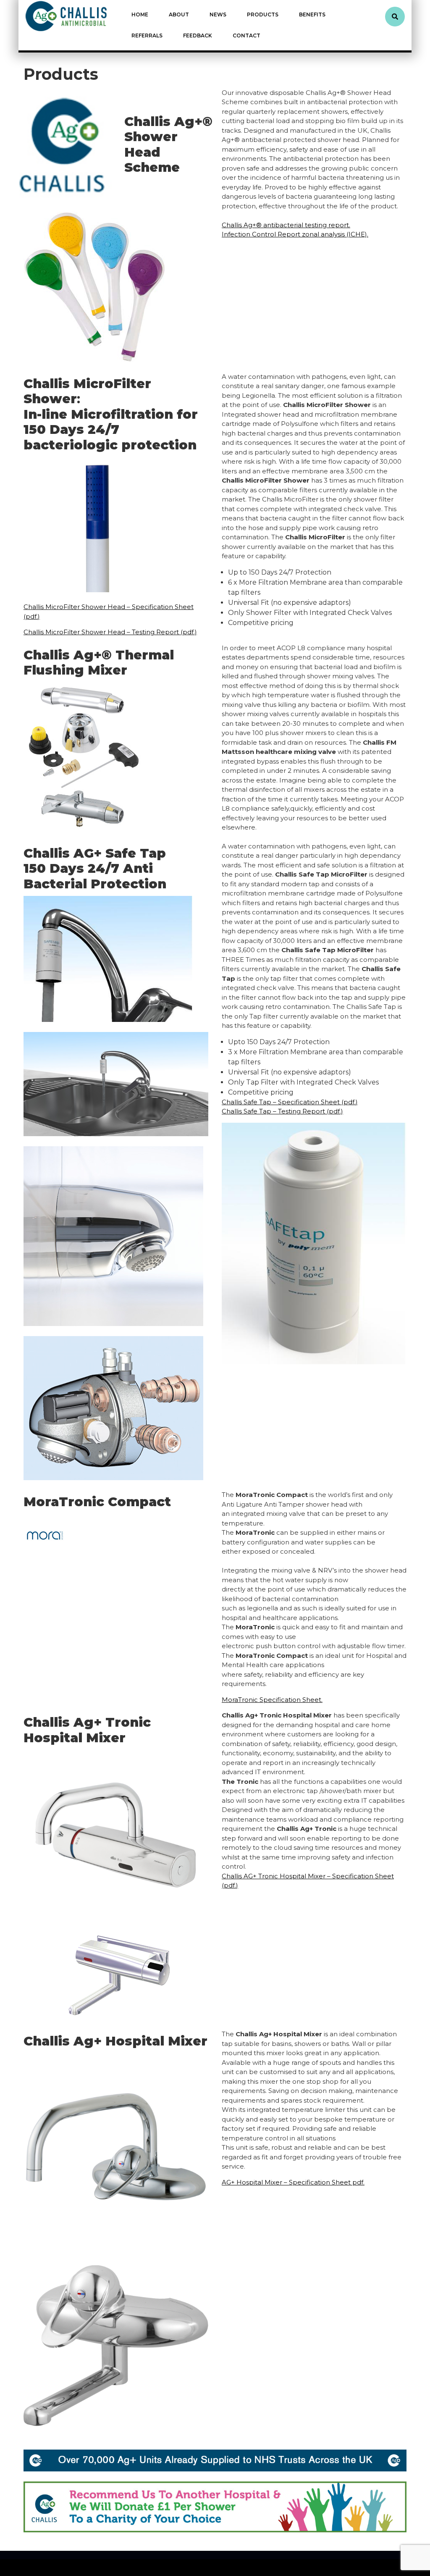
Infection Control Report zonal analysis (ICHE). (295, 234)
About (179, 14)
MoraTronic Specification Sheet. (272, 1700)
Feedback (198, 35)
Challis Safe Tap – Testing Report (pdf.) (282, 1111)
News (218, 14)
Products (263, 14)
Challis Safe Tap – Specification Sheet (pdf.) (290, 1102)
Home (140, 14)
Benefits (312, 14)
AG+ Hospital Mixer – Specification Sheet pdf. (293, 2182)
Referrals (147, 35)
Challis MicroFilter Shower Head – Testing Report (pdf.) (110, 632)
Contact (246, 35)
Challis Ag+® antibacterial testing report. (286, 225)
